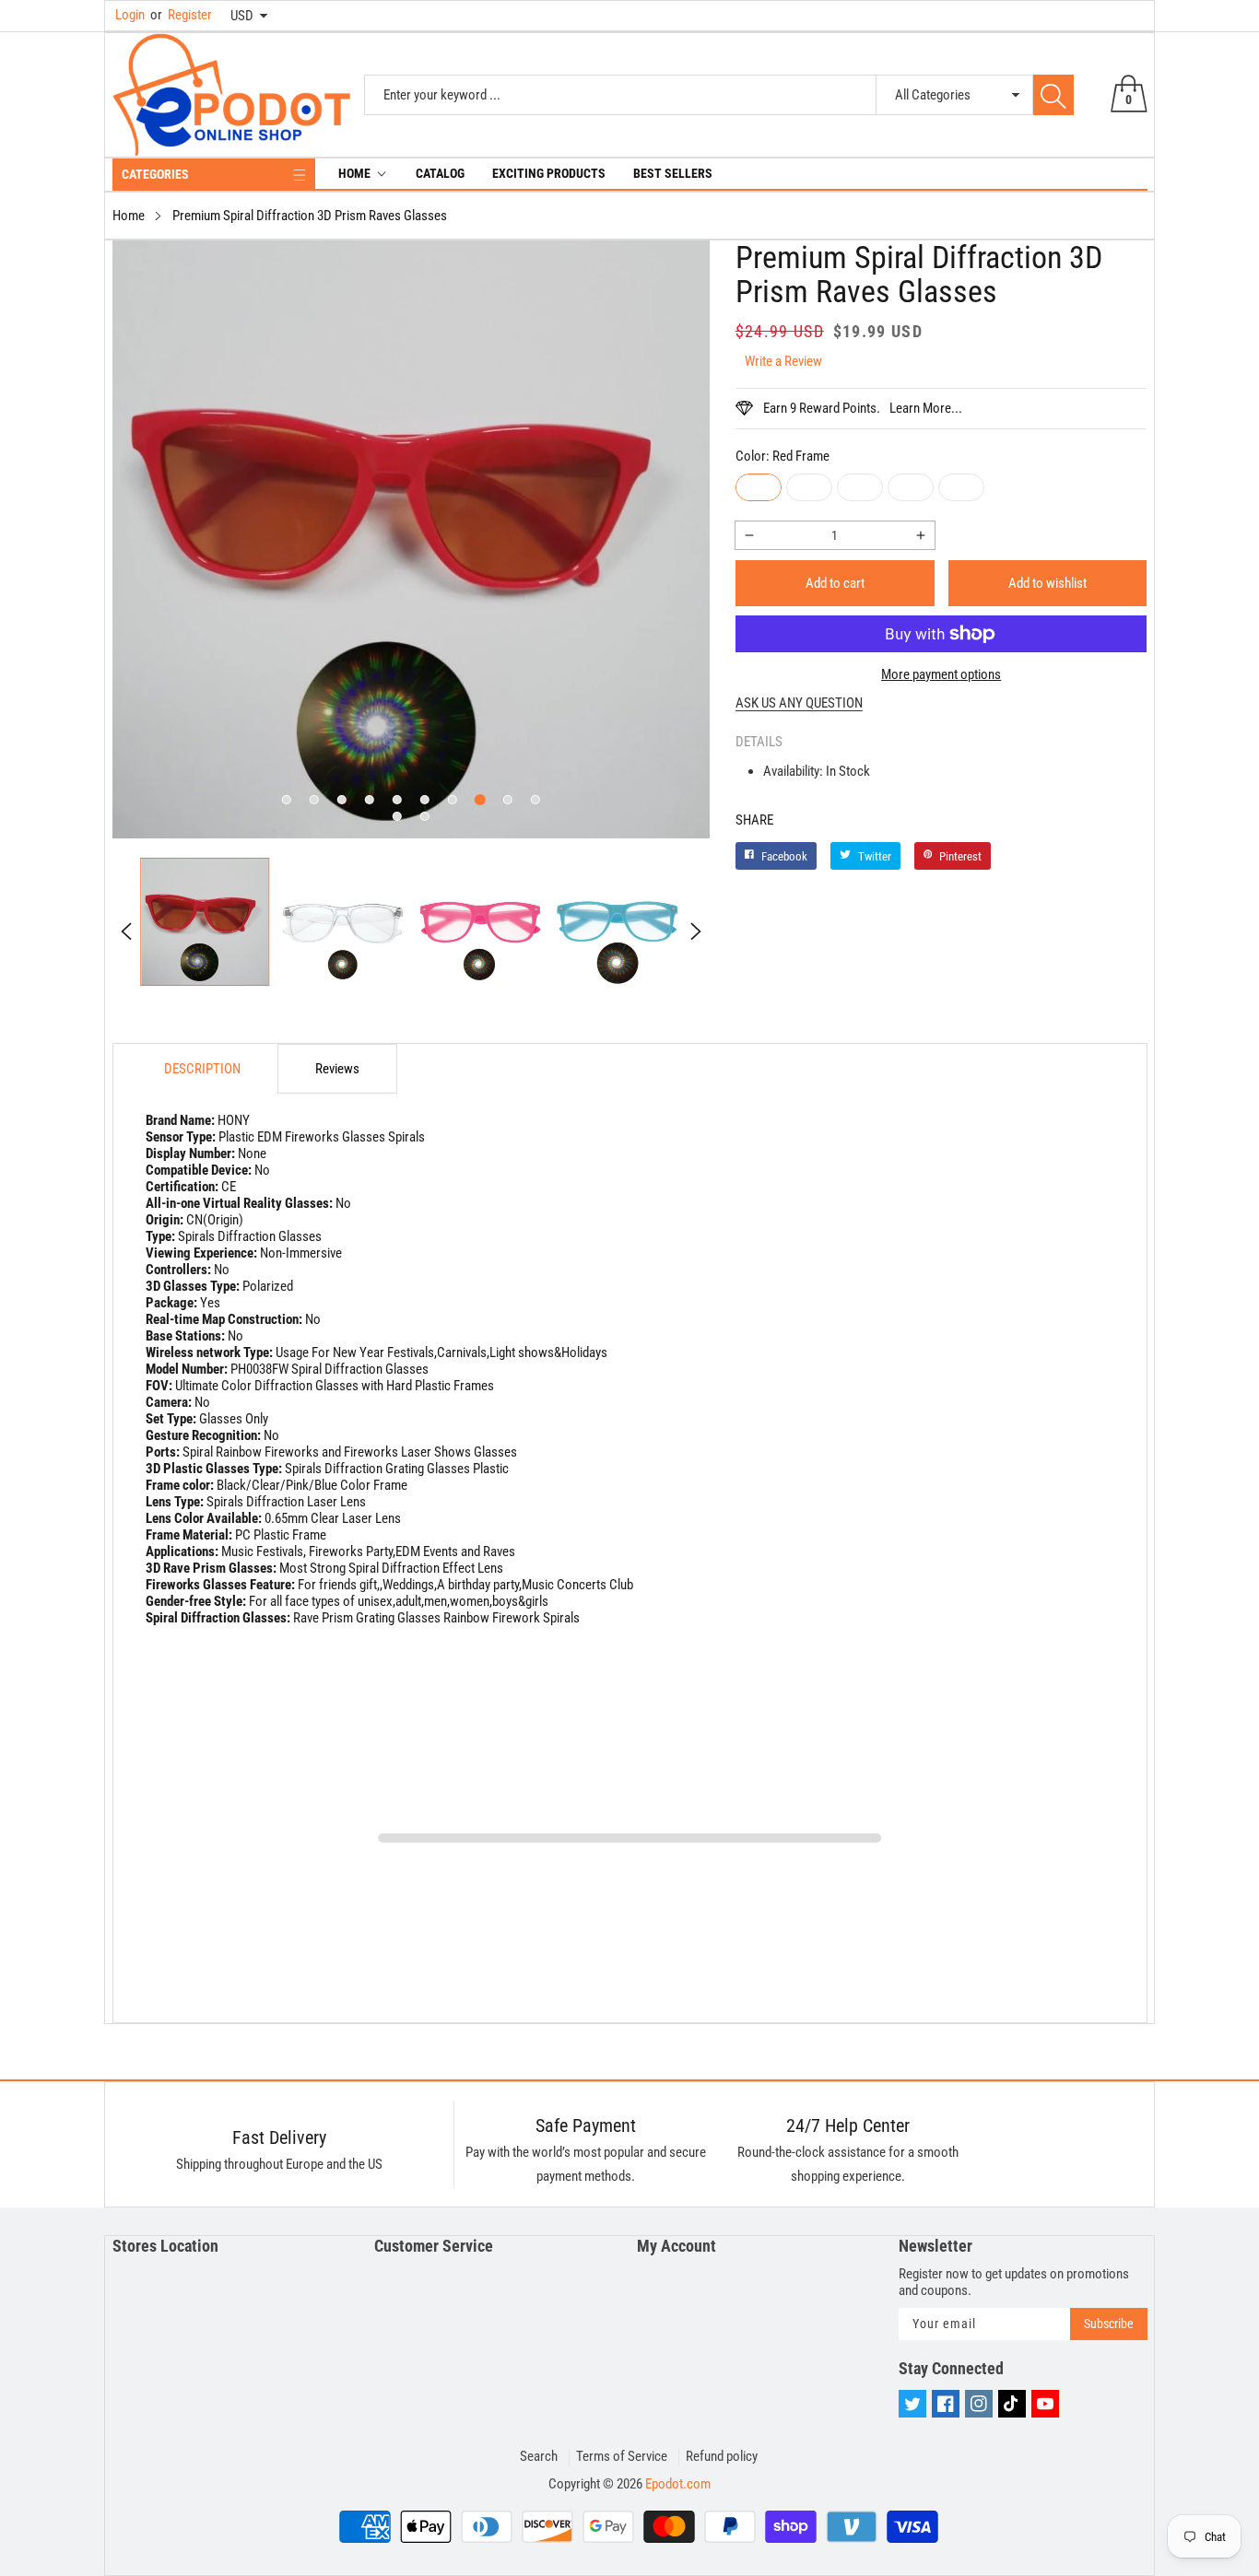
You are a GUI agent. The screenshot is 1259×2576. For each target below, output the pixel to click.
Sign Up (811, 1425)
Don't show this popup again (641, 1468)
